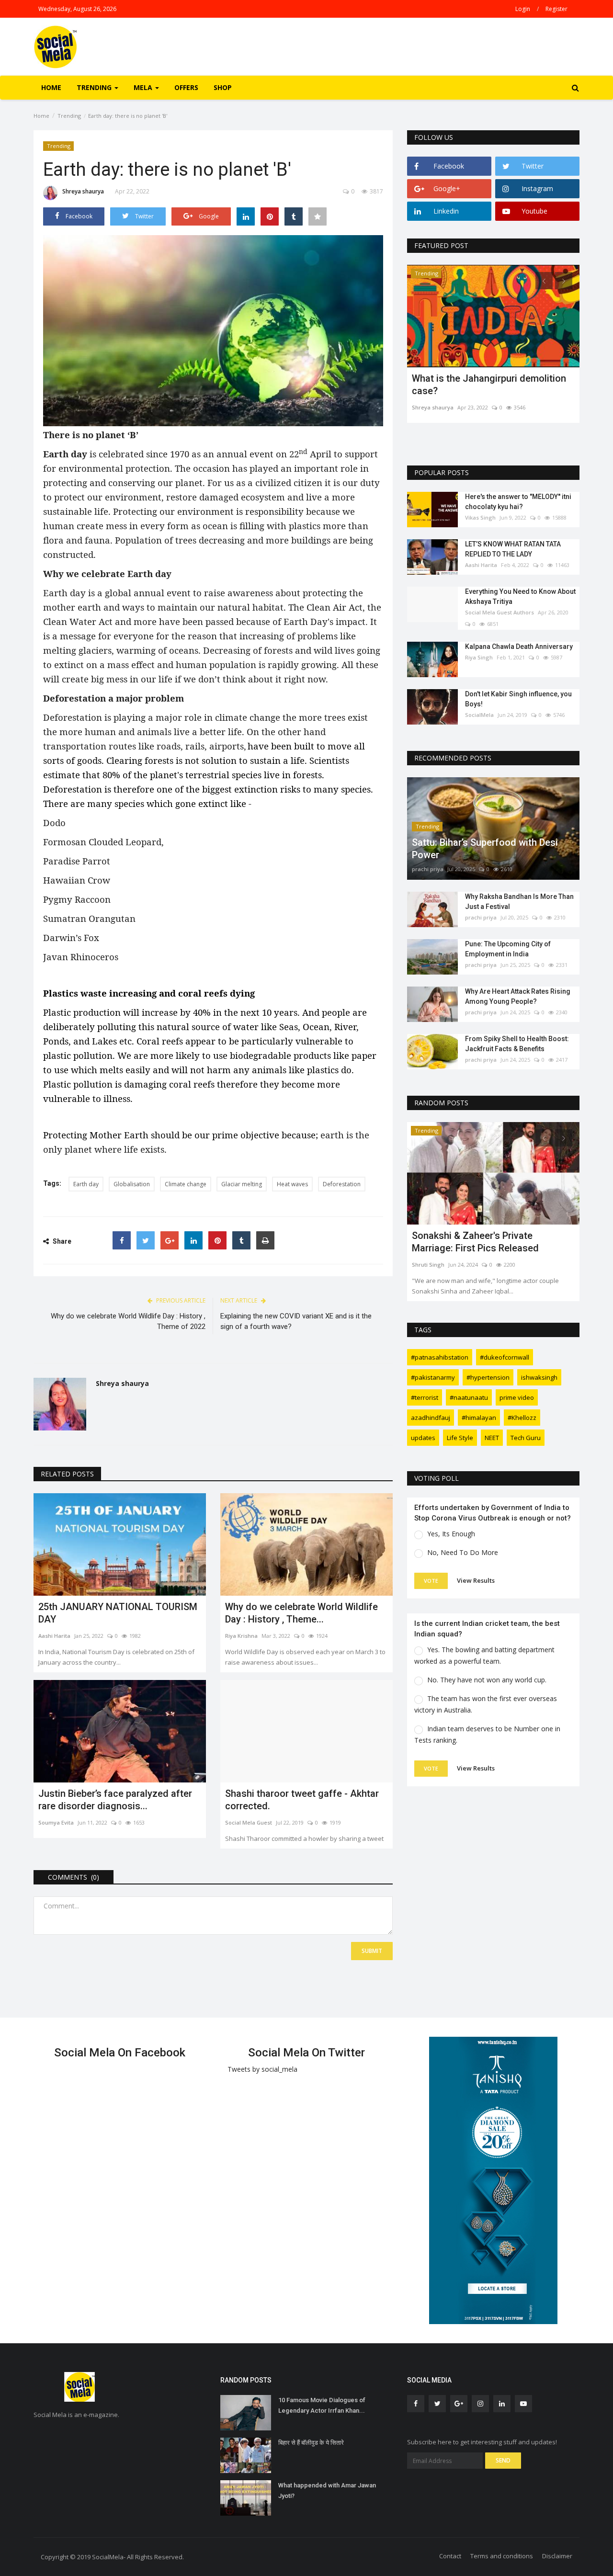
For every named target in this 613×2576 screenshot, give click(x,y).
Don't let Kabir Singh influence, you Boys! (518, 699)
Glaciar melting (242, 1184)
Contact (450, 2556)
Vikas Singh (480, 517)
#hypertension (488, 1377)
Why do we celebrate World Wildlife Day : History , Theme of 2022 (128, 1321)
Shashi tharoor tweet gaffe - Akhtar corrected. (302, 1800)
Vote (431, 1581)
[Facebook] (122, 1240)
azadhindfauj (431, 1418)
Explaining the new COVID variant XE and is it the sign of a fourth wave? (296, 1321)
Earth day (86, 1184)
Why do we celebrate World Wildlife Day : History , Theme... (301, 1613)
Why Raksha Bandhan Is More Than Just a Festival (519, 902)
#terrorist (425, 1397)
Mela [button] (144, 87)
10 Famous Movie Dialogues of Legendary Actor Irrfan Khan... (322, 2405)
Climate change (186, 1184)
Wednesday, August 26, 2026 (77, 9)
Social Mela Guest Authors (499, 612)
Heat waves (292, 1184)
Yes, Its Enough (451, 1534)
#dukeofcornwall (505, 1357)
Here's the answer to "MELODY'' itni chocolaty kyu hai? (518, 502)
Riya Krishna (241, 1636)
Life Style (460, 1438)
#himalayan (479, 1418)
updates (423, 1438)
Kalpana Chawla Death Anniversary (519, 647)
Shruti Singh (428, 1265)
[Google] (170, 1240)
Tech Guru (526, 1438)
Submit (372, 1951)
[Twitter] (146, 1240)
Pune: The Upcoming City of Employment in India (508, 949)
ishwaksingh (539, 1377)
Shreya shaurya (83, 191)
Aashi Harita (54, 1636)
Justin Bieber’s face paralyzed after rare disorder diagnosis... (115, 1800)
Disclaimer (557, 2556)
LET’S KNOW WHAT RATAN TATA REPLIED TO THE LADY (513, 549)
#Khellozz (522, 1418)
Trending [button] (95, 87)
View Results (476, 1580)
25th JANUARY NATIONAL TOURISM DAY (118, 1613)
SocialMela (479, 715)
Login (523, 9)
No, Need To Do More (463, 1552)
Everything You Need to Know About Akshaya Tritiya (520, 596)
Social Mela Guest (249, 1822)
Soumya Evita (56, 1822)
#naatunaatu (469, 1397)
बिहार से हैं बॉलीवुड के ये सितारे (311, 2443)
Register (556, 9)
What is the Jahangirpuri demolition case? (489, 385)
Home (51, 87)
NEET (492, 1438)
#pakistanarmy (433, 1377)
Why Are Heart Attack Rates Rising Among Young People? (518, 996)
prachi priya (428, 869)
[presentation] (544, 281)
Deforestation (342, 1184)
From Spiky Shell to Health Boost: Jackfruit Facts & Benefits (517, 1044)
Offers (186, 87)
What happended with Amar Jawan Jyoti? (327, 2491)
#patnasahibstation (440, 1357)
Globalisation (132, 1184)
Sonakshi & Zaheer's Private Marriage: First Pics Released (475, 1242)
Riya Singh (479, 657)
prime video (517, 1397)
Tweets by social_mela (262, 2069)
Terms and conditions (502, 2556)
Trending (69, 116)
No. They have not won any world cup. (487, 1680)
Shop (223, 87)
